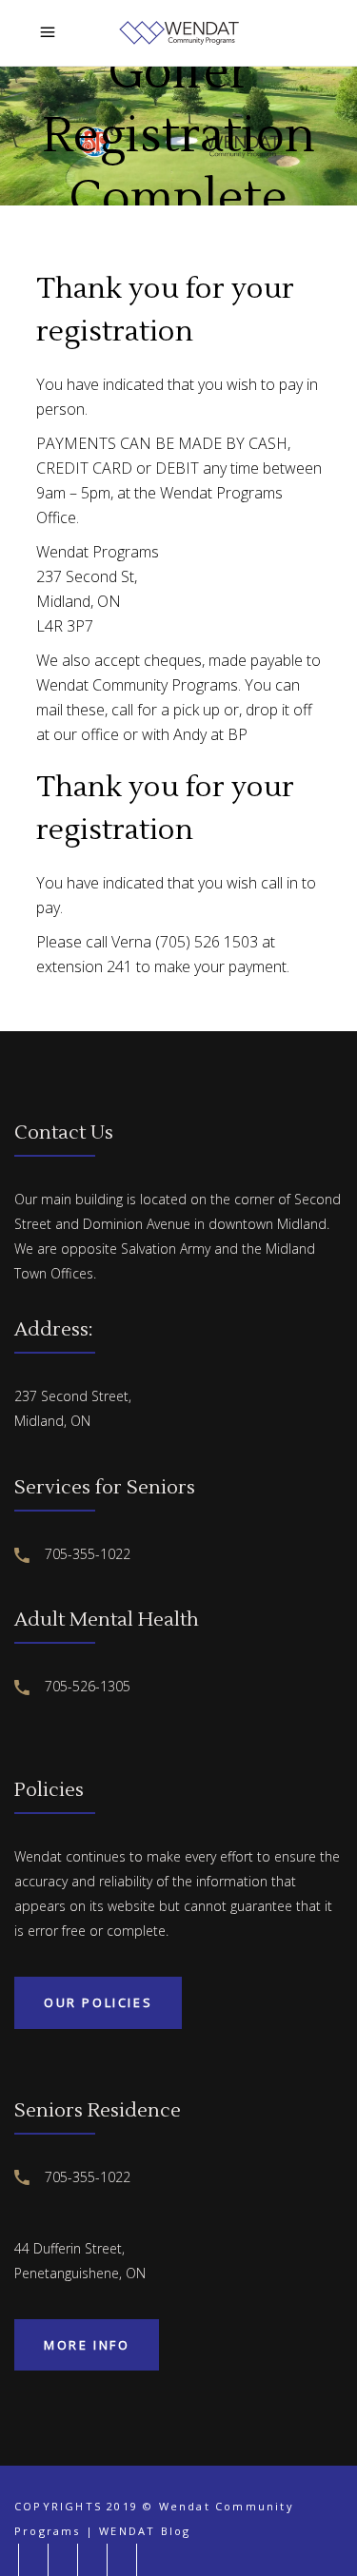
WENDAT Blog (145, 2531)
